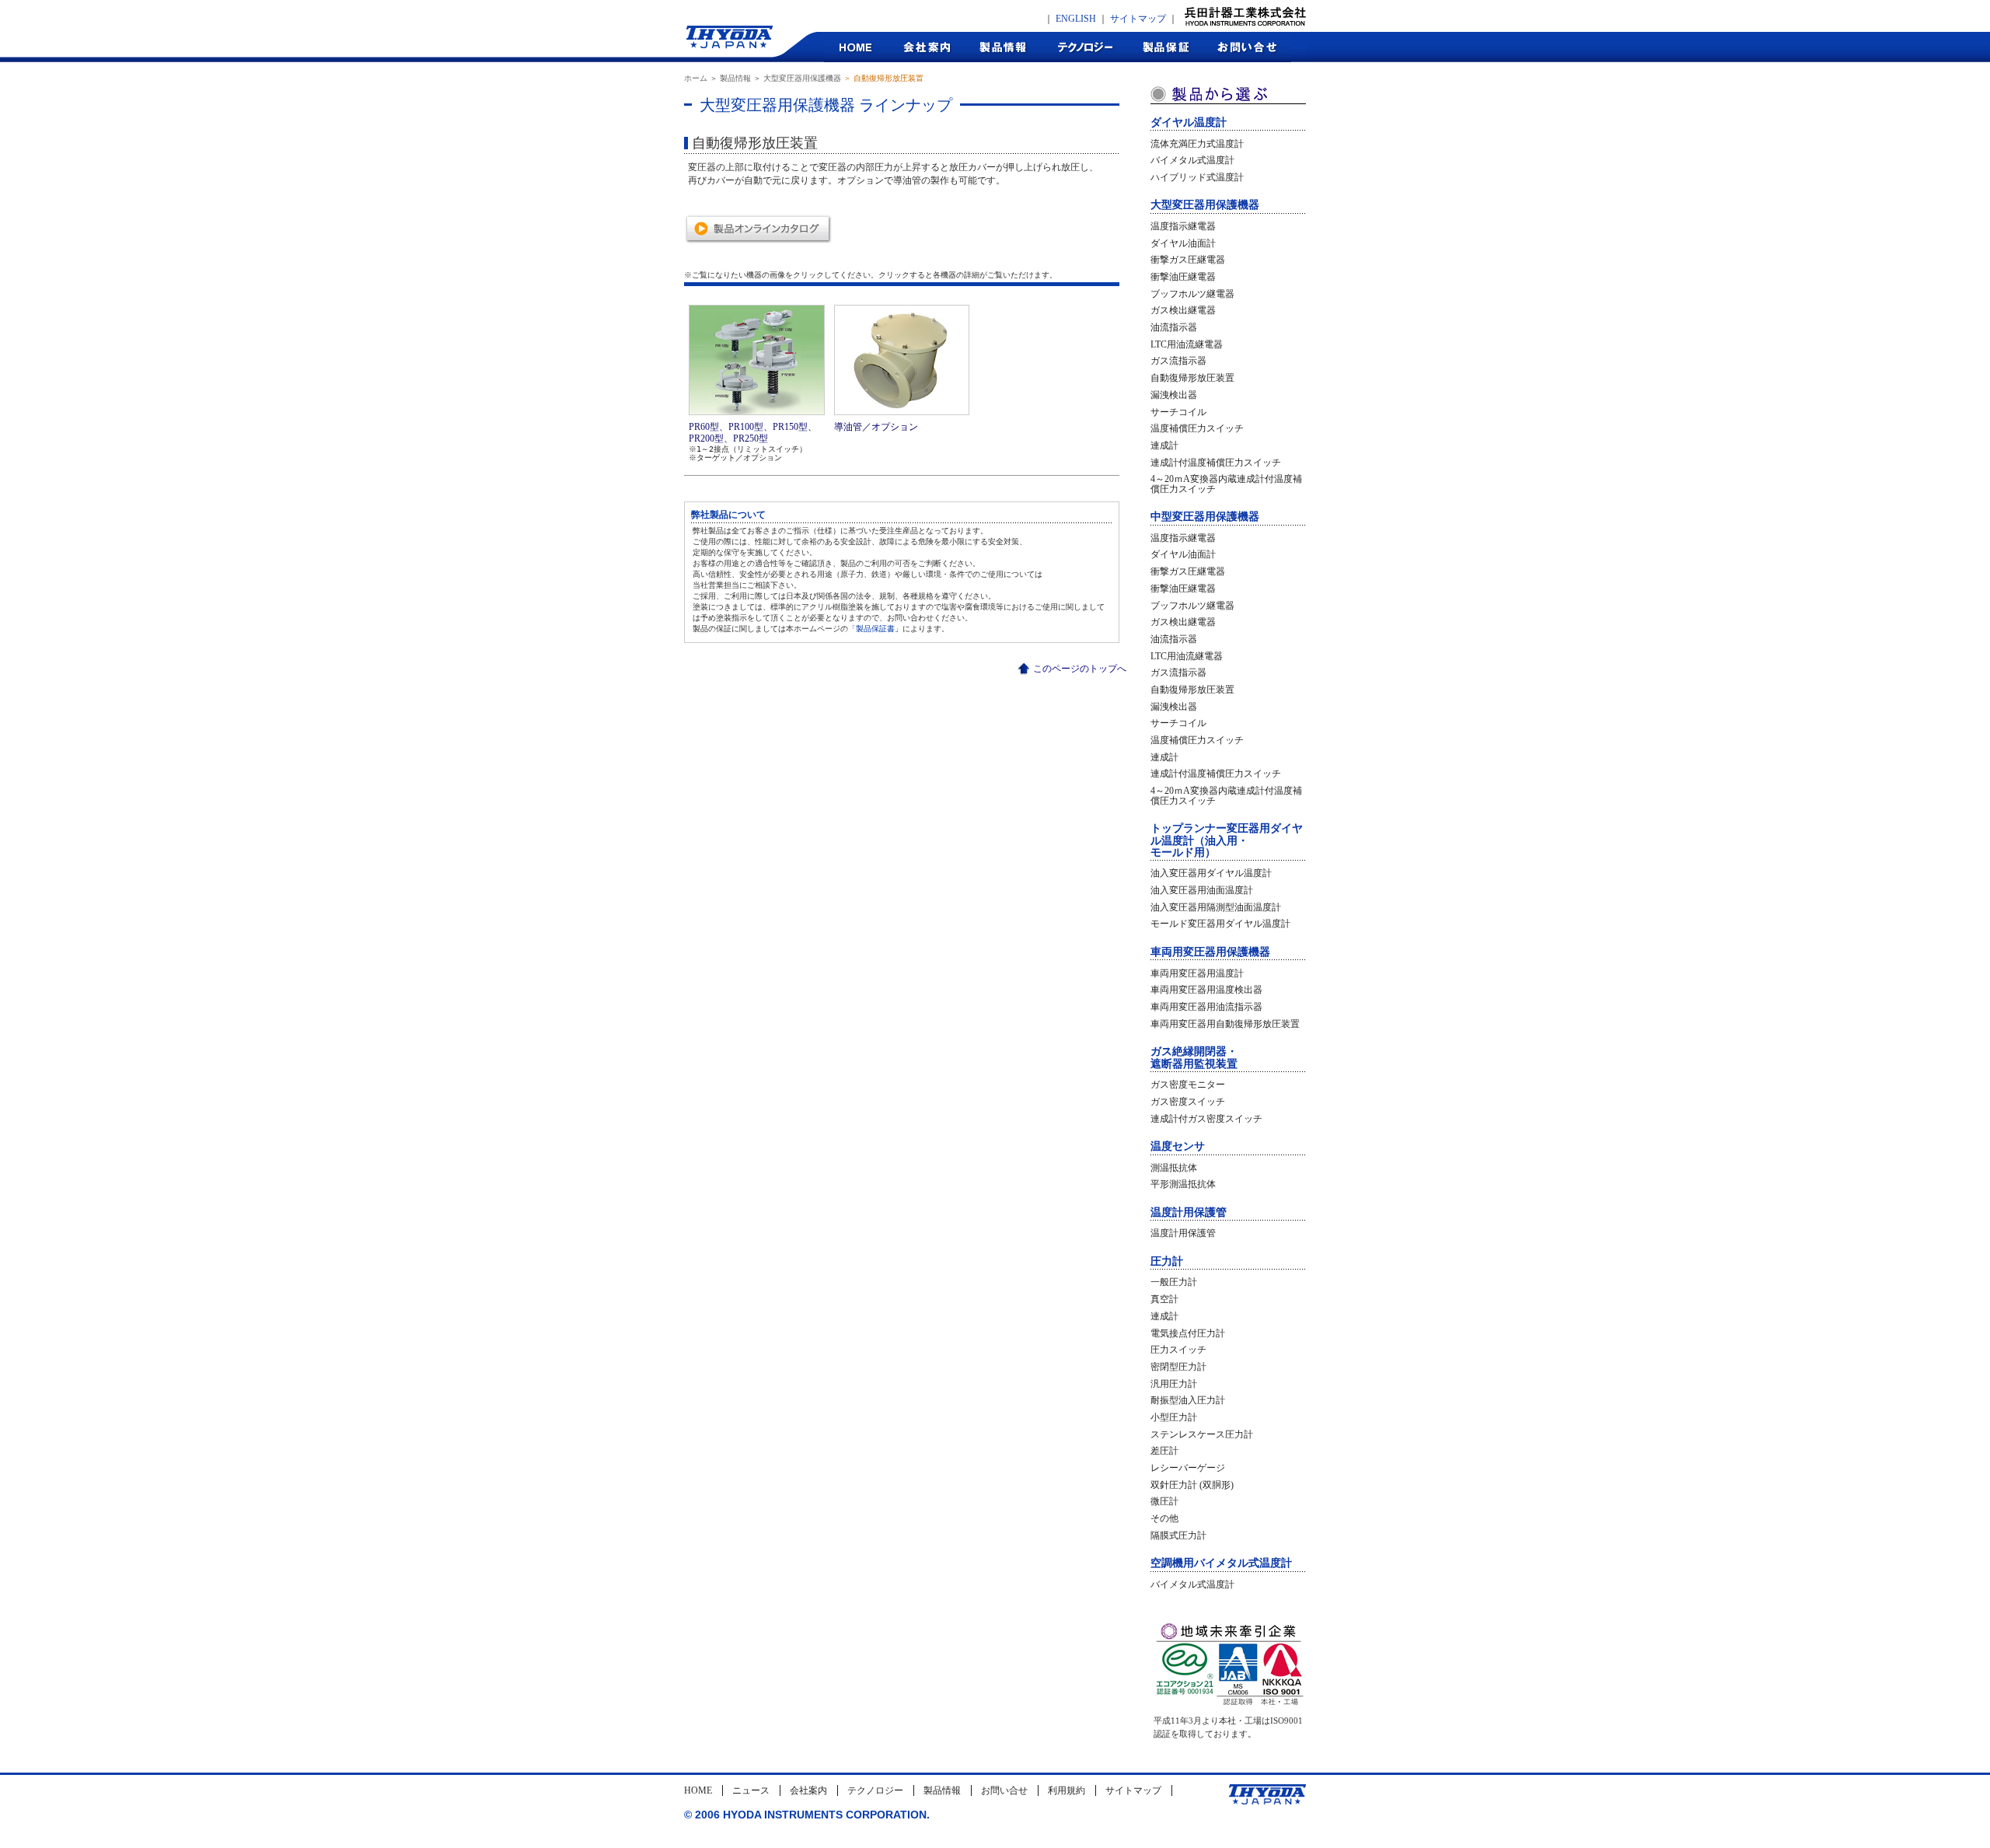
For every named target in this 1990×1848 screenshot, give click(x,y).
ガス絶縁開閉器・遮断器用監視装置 (1194, 1057)
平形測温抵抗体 (1183, 1184)
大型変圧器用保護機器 (802, 78)
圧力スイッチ (1178, 1350)
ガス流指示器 (1178, 361)
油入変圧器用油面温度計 (1202, 890)
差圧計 (1164, 1451)
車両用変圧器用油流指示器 (1206, 1007)
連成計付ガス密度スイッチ (1206, 1119)
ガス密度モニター (1188, 1085)
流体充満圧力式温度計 (1197, 144)
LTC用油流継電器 (1187, 344)
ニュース (751, 1790)
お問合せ (1248, 47)
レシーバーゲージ (1188, 1468)
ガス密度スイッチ (1188, 1102)
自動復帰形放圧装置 (1192, 378)
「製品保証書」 (875, 629)
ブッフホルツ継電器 (1192, 294)
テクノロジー (1085, 47)
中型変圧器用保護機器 (1205, 517)
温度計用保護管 (1189, 1212)
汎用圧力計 (1174, 1384)
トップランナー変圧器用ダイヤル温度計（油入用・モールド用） (1227, 840)
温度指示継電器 (1183, 226)
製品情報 (1003, 47)
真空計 (1164, 1299)
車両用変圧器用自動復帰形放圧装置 (1225, 1024)
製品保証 (1166, 47)
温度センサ (1178, 1146)
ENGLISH (1076, 19)
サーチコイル (1178, 412)
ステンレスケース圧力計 (1202, 1434)
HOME (856, 47)
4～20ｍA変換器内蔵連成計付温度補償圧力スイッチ (1226, 484)
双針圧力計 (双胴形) (1192, 1485)
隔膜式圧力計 (1178, 1535)
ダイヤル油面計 (1183, 243)
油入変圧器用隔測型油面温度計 (1216, 907)
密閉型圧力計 (1178, 1367)
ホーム (696, 78)
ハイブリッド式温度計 (1197, 177)
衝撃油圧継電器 (1183, 277)
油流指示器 (1174, 327)
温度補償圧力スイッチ (1197, 428)
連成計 (1164, 445)
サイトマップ (1138, 19)
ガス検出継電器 (1183, 310)
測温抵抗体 (1174, 1168)
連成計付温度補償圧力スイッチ (1216, 463)
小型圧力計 (1174, 1417)
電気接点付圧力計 (1188, 1333)
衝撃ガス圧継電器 (1188, 260)
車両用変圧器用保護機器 (1210, 952)
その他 (1164, 1518)
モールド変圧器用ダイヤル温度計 (1220, 924)
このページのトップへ (1080, 669)
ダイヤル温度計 (1189, 122)
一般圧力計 (1174, 1282)
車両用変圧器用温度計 (1197, 973)
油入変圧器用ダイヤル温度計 (1211, 873)
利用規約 (1067, 1790)
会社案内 (926, 47)
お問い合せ (1004, 1790)
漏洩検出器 (1174, 395)
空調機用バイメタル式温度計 (1221, 1563)
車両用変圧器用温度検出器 (1206, 990)
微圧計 (1164, 1501)
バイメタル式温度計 (1192, 160)
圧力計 (1167, 1261)
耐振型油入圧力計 (1188, 1400)
